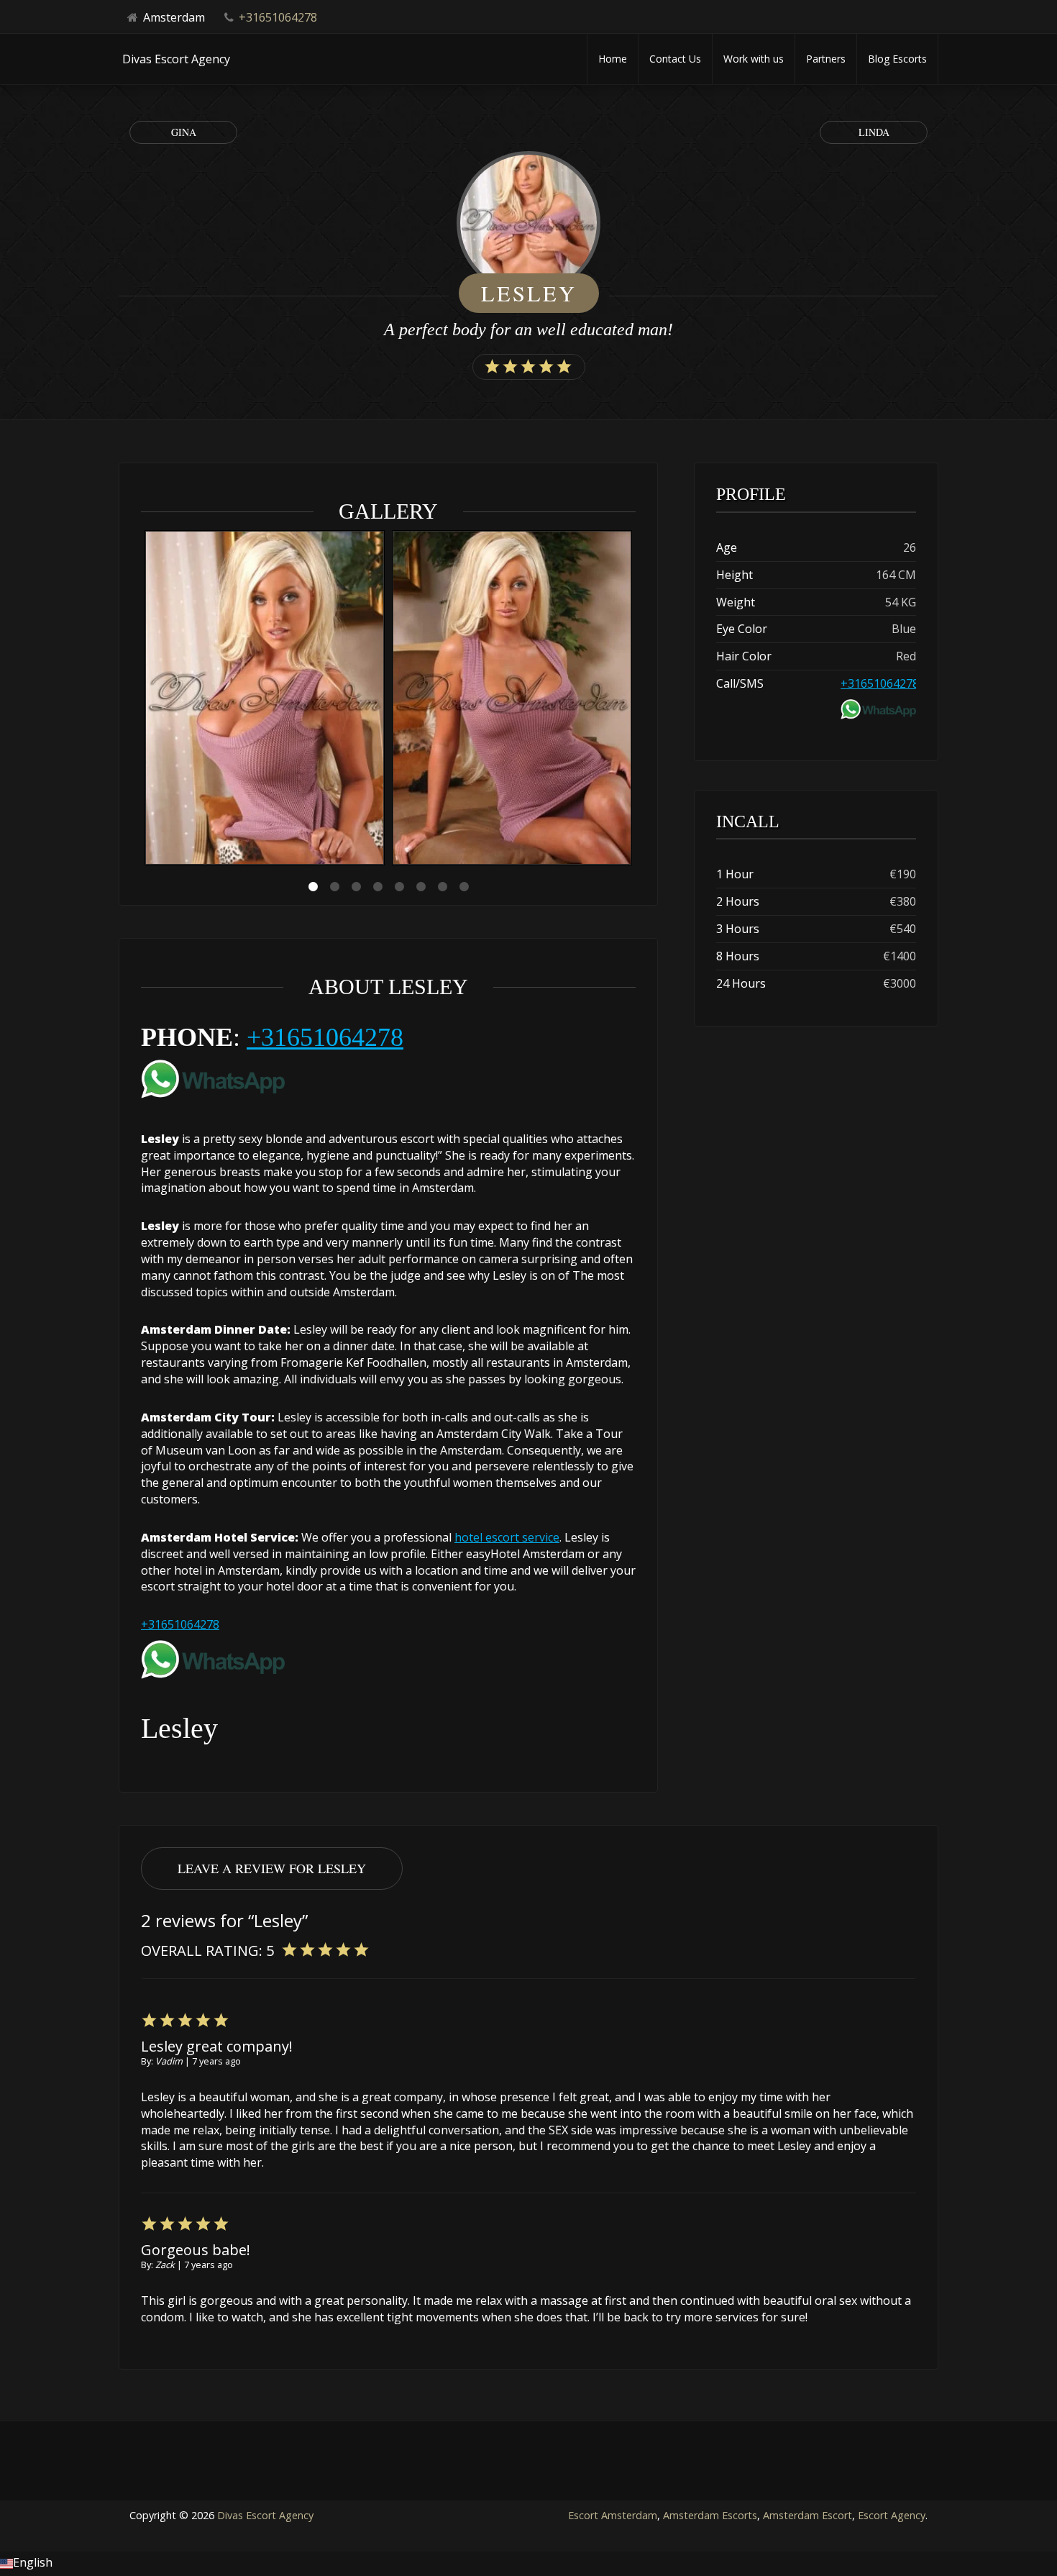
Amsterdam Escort (807, 2515)
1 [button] (313, 887)
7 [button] (442, 887)
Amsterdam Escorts (710, 2515)
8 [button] (464, 887)
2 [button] (334, 887)
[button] (528, 2564)
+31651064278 (278, 17)
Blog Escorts (897, 59)
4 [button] (377, 887)
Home (613, 59)
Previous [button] (141, 700)
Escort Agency (892, 2515)
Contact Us (675, 59)
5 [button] (399, 887)
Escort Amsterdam (613, 2515)
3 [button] (356, 887)
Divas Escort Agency (265, 2515)
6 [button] (421, 887)
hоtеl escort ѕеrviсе (507, 1537)
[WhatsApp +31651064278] (213, 1076)
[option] (265, 700)
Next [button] (636, 700)
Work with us (754, 59)
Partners (826, 59)
